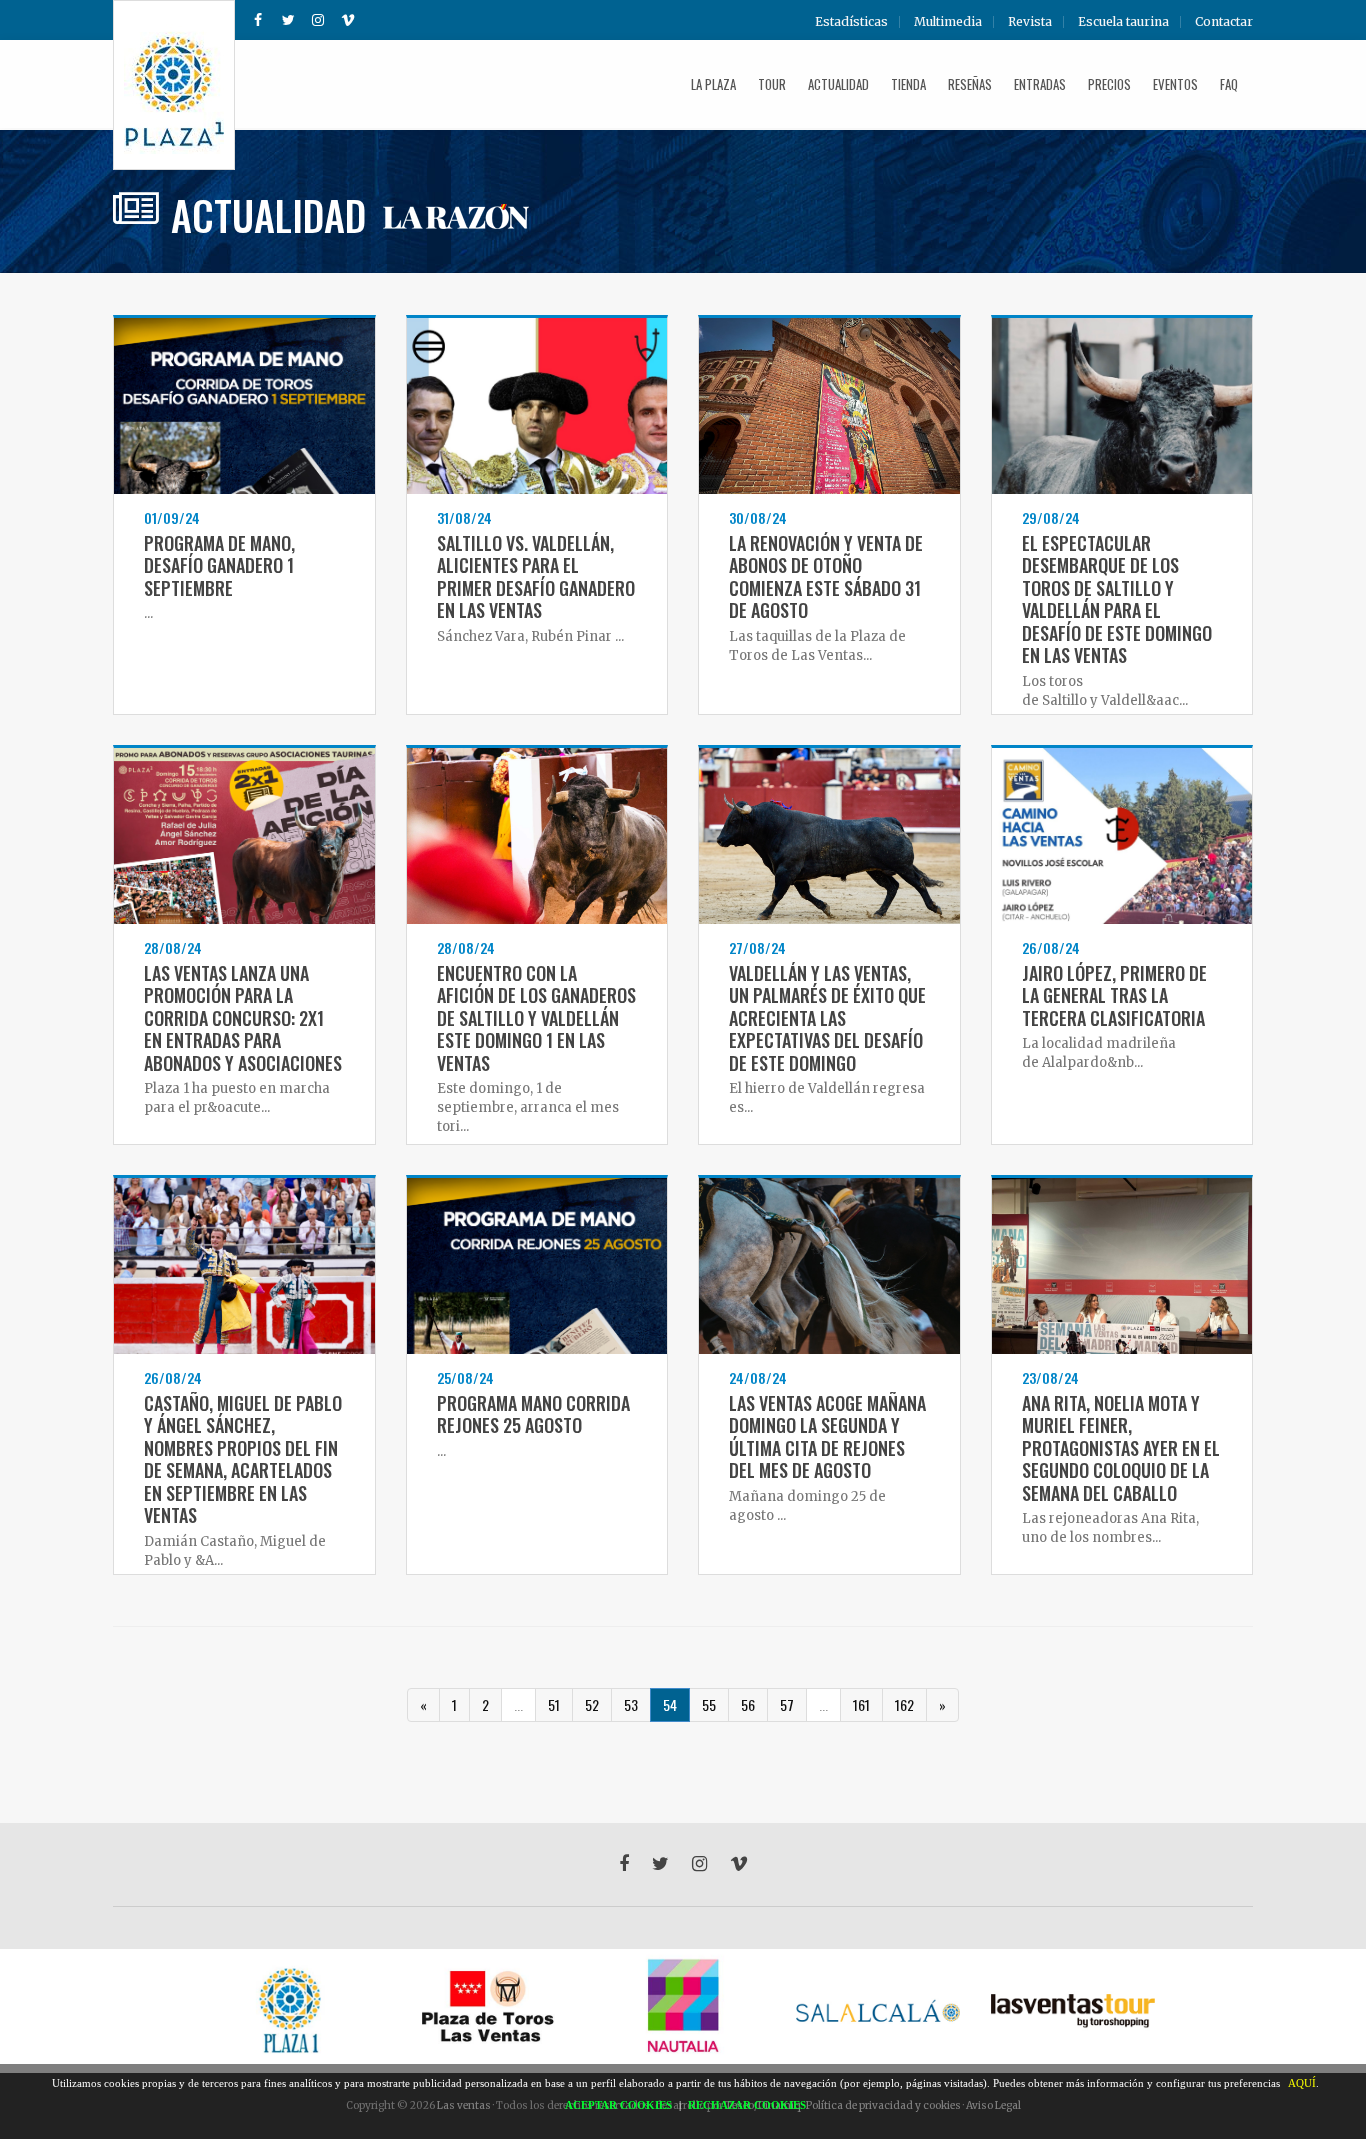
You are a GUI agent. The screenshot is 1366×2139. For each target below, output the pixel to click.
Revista (1030, 22)
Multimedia (948, 22)
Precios (1109, 84)
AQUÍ (1302, 2083)
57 (787, 1704)
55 (709, 1704)
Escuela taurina (1123, 22)
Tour (772, 84)
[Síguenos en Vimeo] (348, 20)
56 (748, 1704)
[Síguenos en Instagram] (318, 20)
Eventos (1175, 84)
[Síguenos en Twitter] (288, 20)
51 (554, 1704)
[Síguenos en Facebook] (258, 20)
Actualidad (838, 84)
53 (631, 1704)
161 (861, 1704)
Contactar (1224, 22)
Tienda (908, 84)
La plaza (713, 84)
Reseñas (970, 84)
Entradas (1040, 84)
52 (592, 1704)
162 (904, 1704)
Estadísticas (851, 22)
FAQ (1229, 84)
